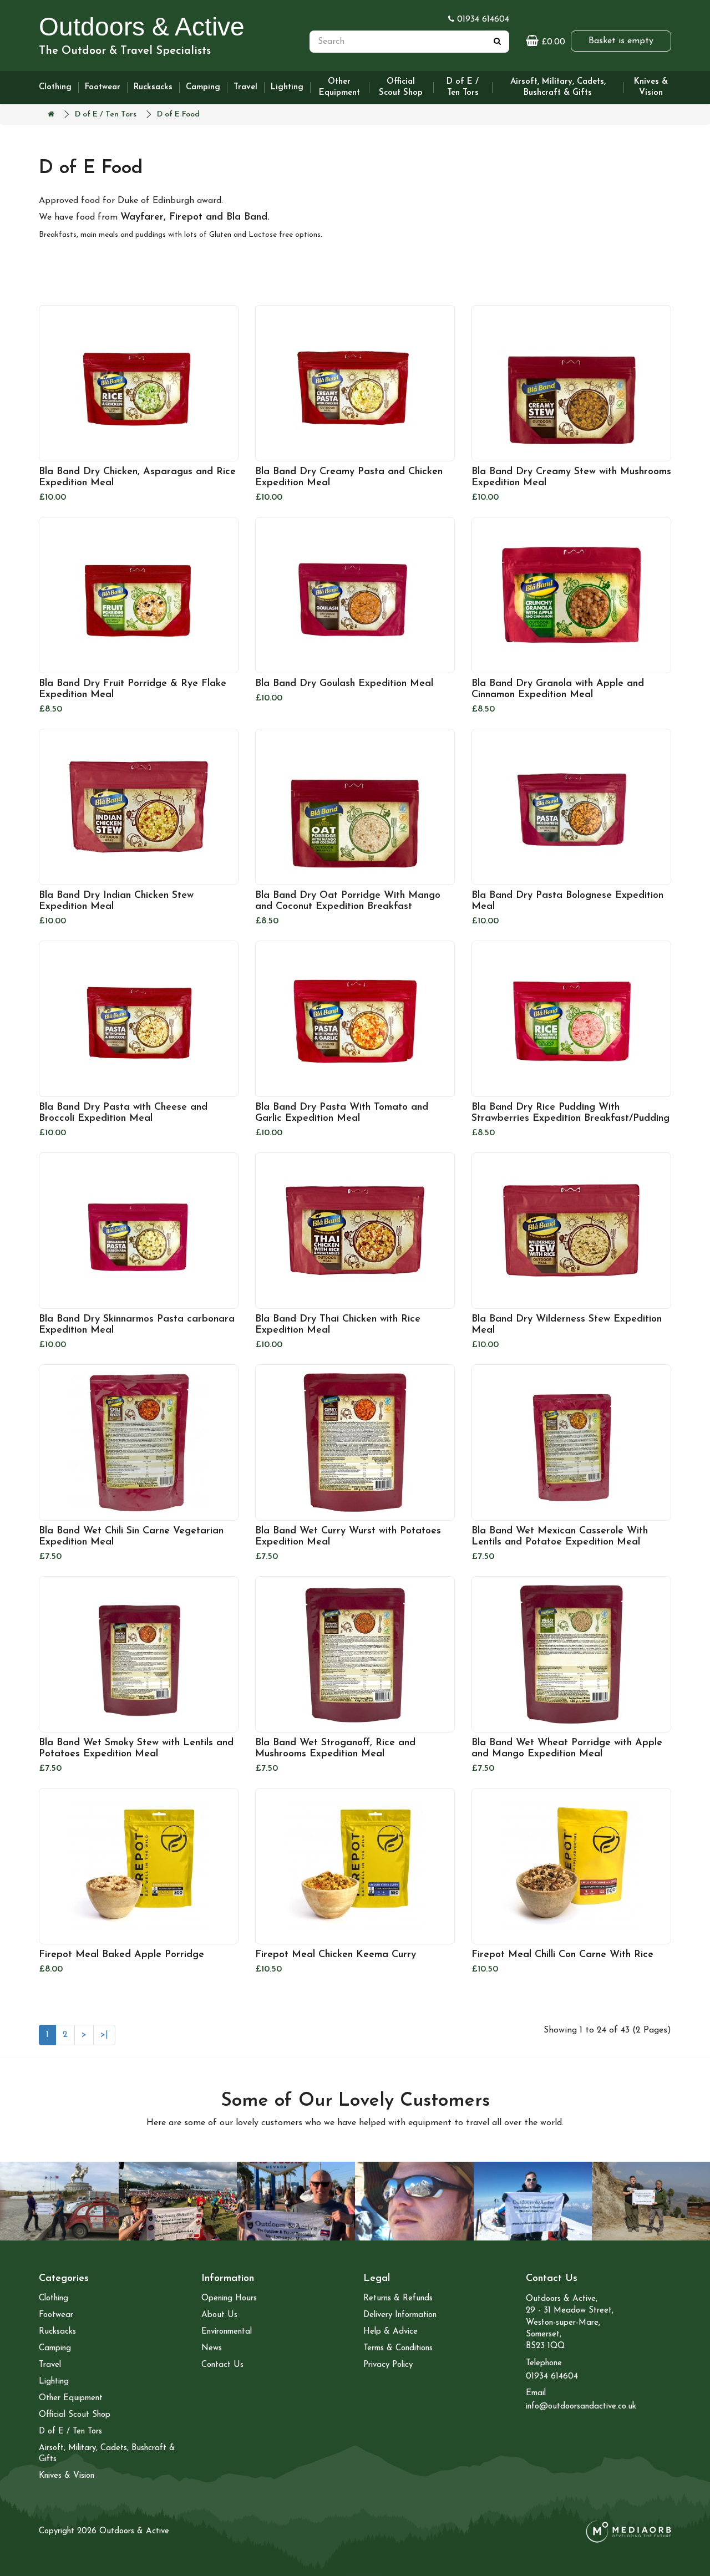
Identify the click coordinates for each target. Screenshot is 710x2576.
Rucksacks (153, 87)
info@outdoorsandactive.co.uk (581, 2407)
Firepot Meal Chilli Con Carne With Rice (562, 1955)
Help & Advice (390, 2332)
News (212, 2348)
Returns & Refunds (398, 2298)
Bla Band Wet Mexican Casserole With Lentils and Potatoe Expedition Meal (560, 1537)
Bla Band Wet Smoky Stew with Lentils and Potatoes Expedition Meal (136, 1749)
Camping (203, 87)
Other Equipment (339, 87)
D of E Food (178, 115)
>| (104, 2035)
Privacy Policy (388, 2365)
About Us (219, 2315)
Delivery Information (400, 2315)
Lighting (287, 87)
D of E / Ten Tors (463, 87)
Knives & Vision (651, 87)
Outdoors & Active (142, 27)
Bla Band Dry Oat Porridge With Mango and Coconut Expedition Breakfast (348, 901)
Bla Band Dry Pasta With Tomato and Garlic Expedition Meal (342, 1113)
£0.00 (546, 41)
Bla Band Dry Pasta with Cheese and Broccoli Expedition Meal (123, 1113)
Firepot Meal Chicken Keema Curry (336, 1955)
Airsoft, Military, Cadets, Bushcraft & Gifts (558, 87)
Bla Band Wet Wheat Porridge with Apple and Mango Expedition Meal (567, 1749)
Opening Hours (229, 2298)
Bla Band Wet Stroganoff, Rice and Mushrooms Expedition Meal (335, 1749)
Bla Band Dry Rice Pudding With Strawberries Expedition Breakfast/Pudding (570, 1113)
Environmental (227, 2332)
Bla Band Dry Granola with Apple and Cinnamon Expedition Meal (558, 689)
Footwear (103, 87)
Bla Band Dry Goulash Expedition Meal (344, 684)
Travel (245, 87)
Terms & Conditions (398, 2348)
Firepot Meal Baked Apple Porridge (121, 1955)
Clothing (55, 87)
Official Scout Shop (401, 87)
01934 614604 (482, 19)
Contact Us (222, 2365)
